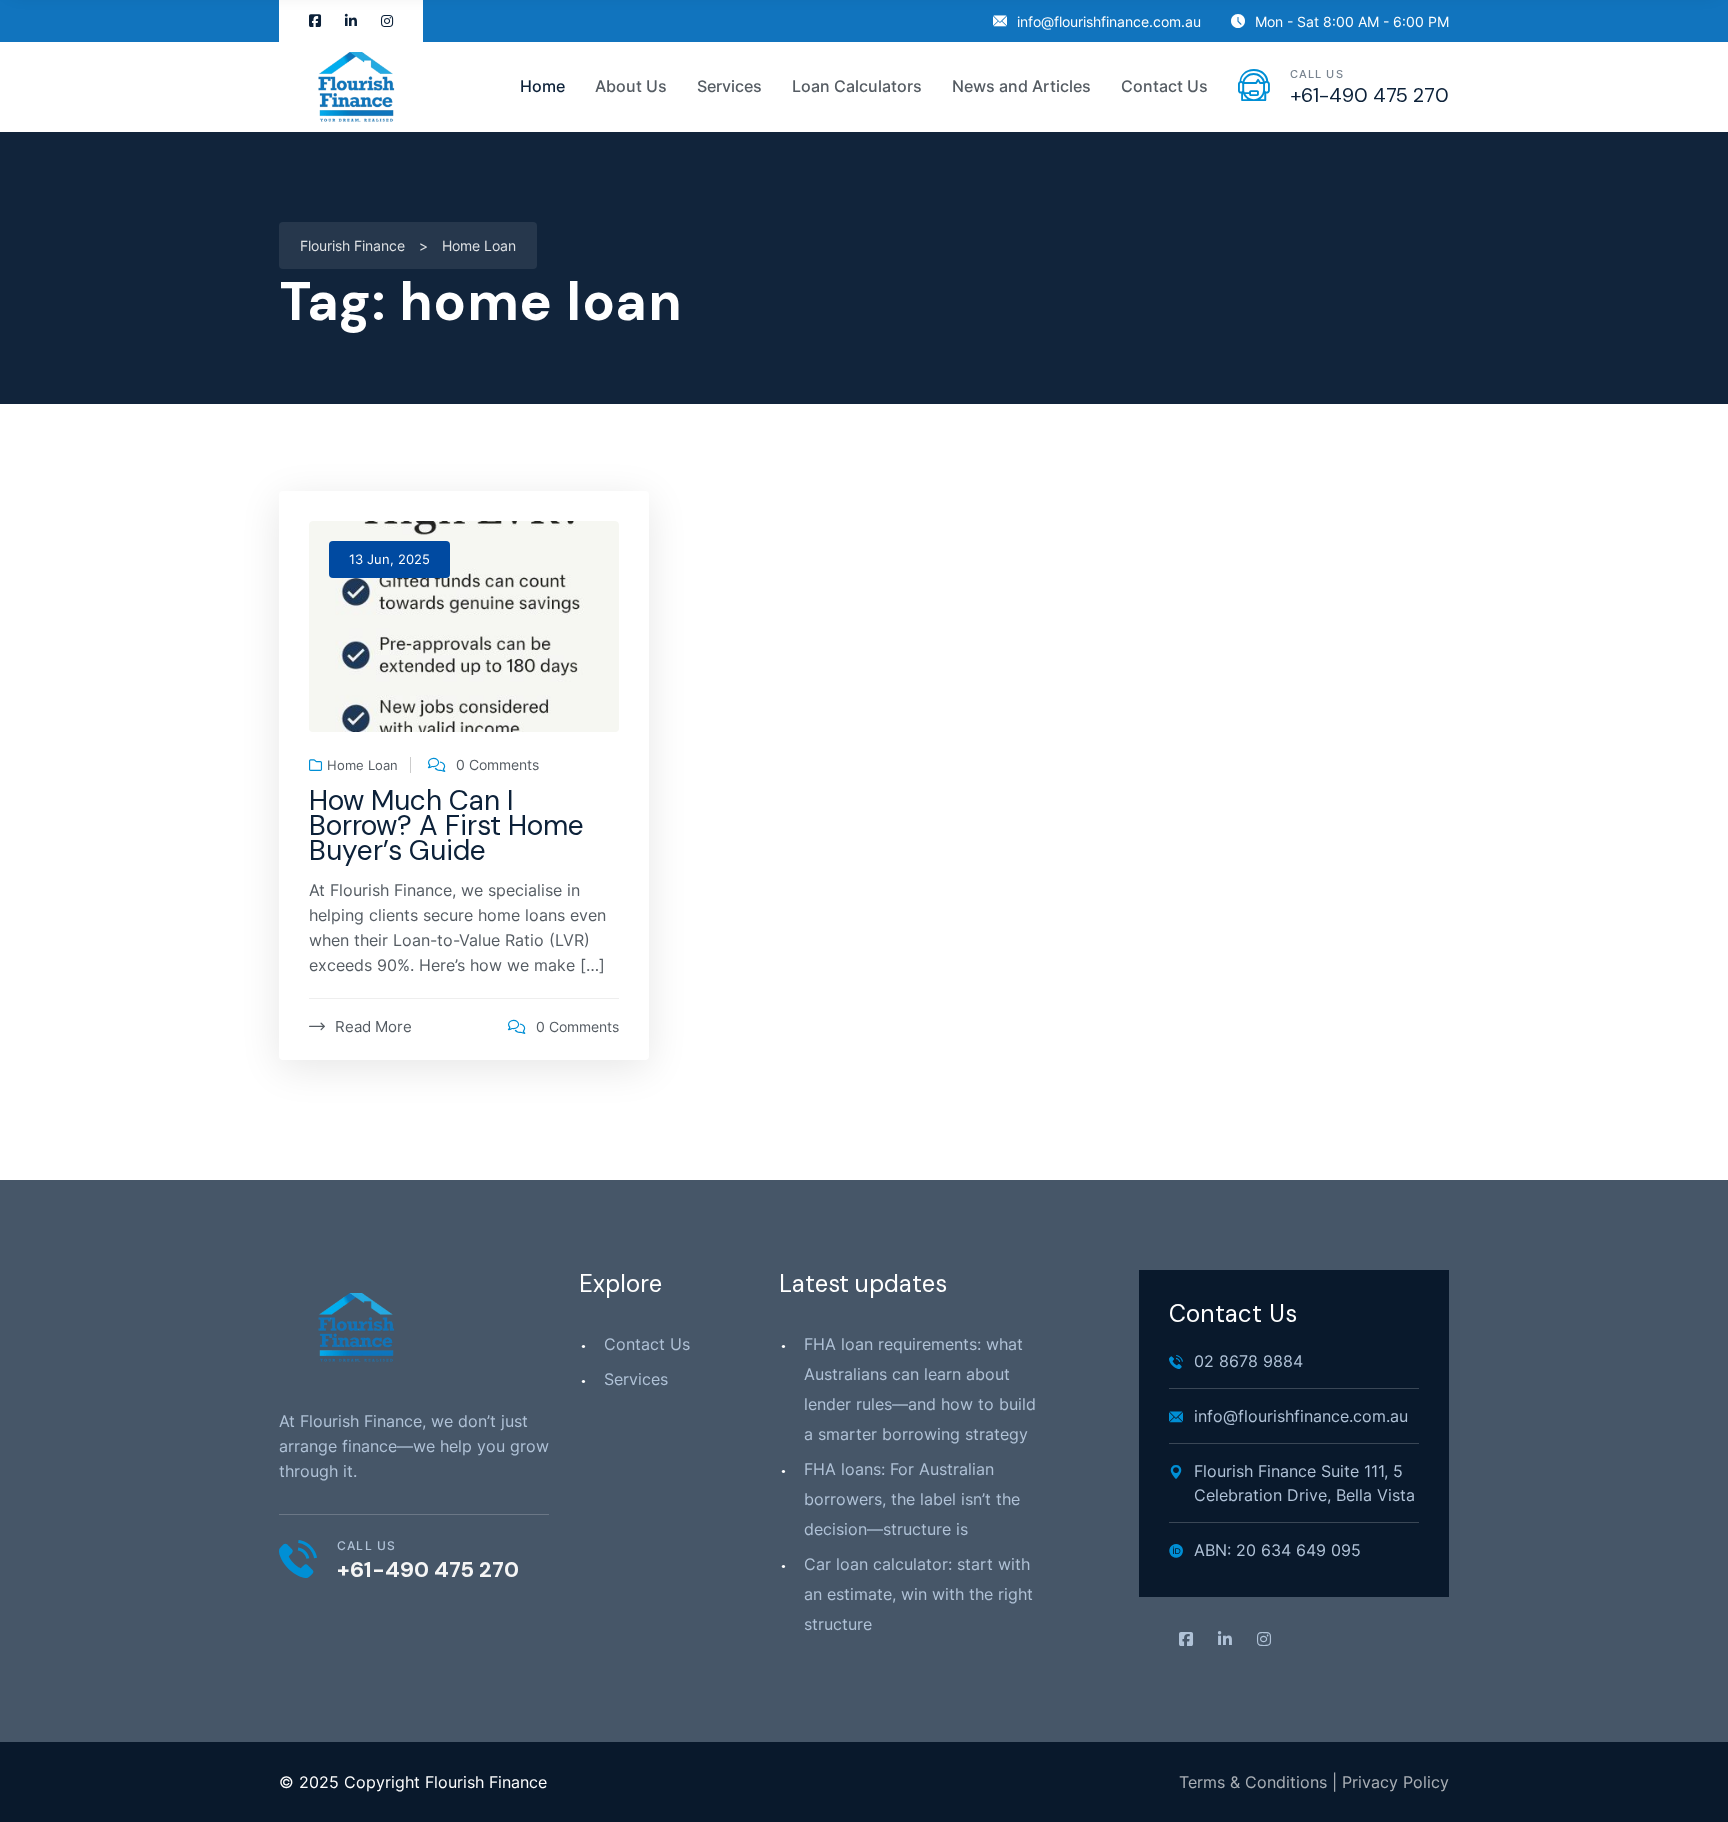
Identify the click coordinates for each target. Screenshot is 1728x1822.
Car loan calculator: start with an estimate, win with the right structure (918, 1594)
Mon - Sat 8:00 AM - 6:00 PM (1352, 21)
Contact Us (1164, 86)
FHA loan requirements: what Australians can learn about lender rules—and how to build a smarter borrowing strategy (920, 1389)
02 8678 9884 (1248, 1361)
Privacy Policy (1395, 1782)
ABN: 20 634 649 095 (1277, 1550)
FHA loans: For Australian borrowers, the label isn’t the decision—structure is (912, 1499)
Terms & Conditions (1253, 1782)
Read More (373, 1026)
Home (542, 86)
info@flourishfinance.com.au (1109, 21)
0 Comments (497, 765)
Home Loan (362, 765)
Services (636, 1379)
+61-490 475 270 (1369, 95)
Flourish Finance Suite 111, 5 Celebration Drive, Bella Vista (1304, 1483)
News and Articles (1021, 86)
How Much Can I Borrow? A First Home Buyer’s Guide (446, 825)
